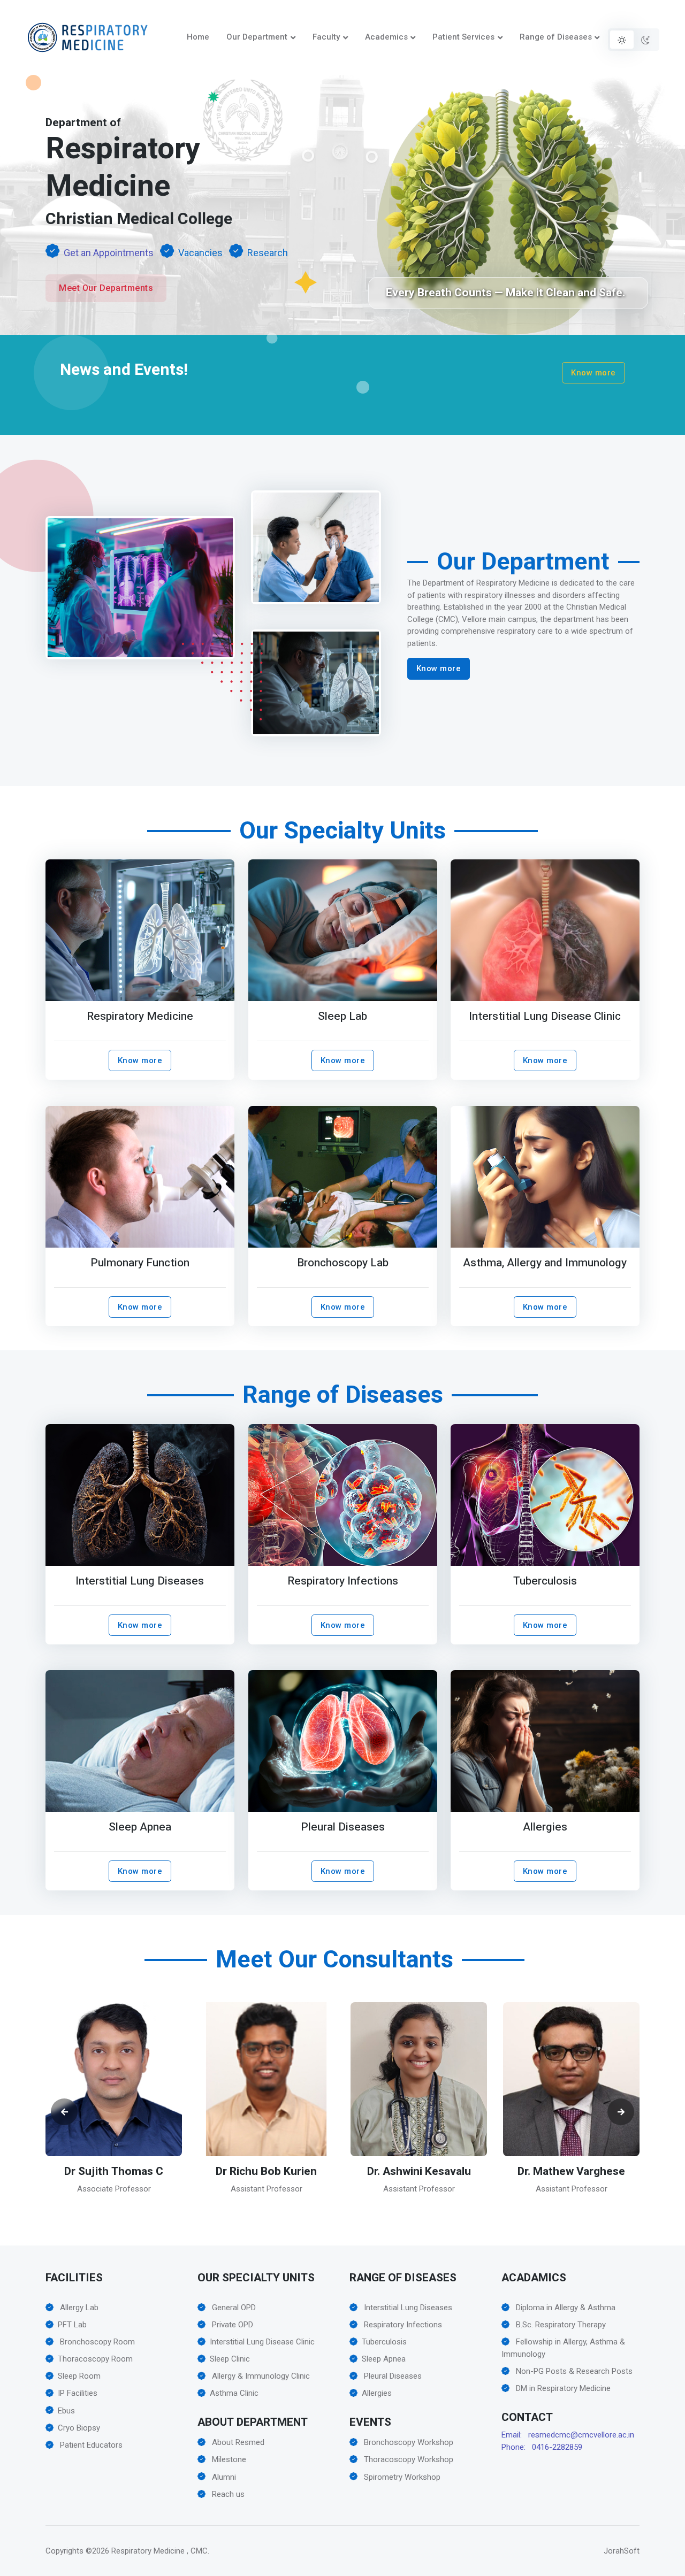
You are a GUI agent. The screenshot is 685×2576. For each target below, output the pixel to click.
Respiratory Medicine (140, 1016)
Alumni (223, 2477)
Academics (386, 37)
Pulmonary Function (140, 1263)
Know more (593, 373)
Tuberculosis (545, 1581)
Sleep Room (79, 2376)
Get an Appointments (109, 253)
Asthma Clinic (234, 2393)
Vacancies (200, 253)
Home (198, 37)
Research (268, 253)
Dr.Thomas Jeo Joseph (572, 2178)
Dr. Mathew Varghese (419, 2171)
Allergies (545, 1827)
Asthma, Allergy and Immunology (545, 1263)
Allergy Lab (78, 2308)
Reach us (227, 2494)
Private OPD (231, 2325)
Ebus (66, 2411)
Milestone (228, 2459)
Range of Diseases (556, 37)
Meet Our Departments (106, 288)
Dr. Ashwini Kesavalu (267, 2171)
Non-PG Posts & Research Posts (573, 2371)
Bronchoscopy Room (96, 2342)
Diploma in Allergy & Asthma (565, 2308)
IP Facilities (78, 2393)
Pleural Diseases (343, 1827)
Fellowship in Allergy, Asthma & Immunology (563, 2348)
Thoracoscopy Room (95, 2359)
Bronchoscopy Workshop (408, 2442)
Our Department (257, 37)
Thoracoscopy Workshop (408, 2459)
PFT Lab (72, 2325)
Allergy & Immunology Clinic (260, 2376)
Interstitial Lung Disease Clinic (545, 1016)
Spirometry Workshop (401, 2477)
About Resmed (237, 2442)
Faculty (326, 37)
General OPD (233, 2308)
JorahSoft (622, 2551)
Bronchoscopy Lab (343, 1263)
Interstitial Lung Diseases (140, 1581)
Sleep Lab (342, 1016)
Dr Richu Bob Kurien (114, 2171)
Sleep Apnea (140, 1827)
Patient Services (463, 37)
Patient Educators (90, 2445)
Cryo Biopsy (79, 2428)
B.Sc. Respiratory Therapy (560, 2325)
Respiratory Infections (343, 1581)
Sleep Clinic (230, 2359)
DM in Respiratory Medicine (562, 2388)
